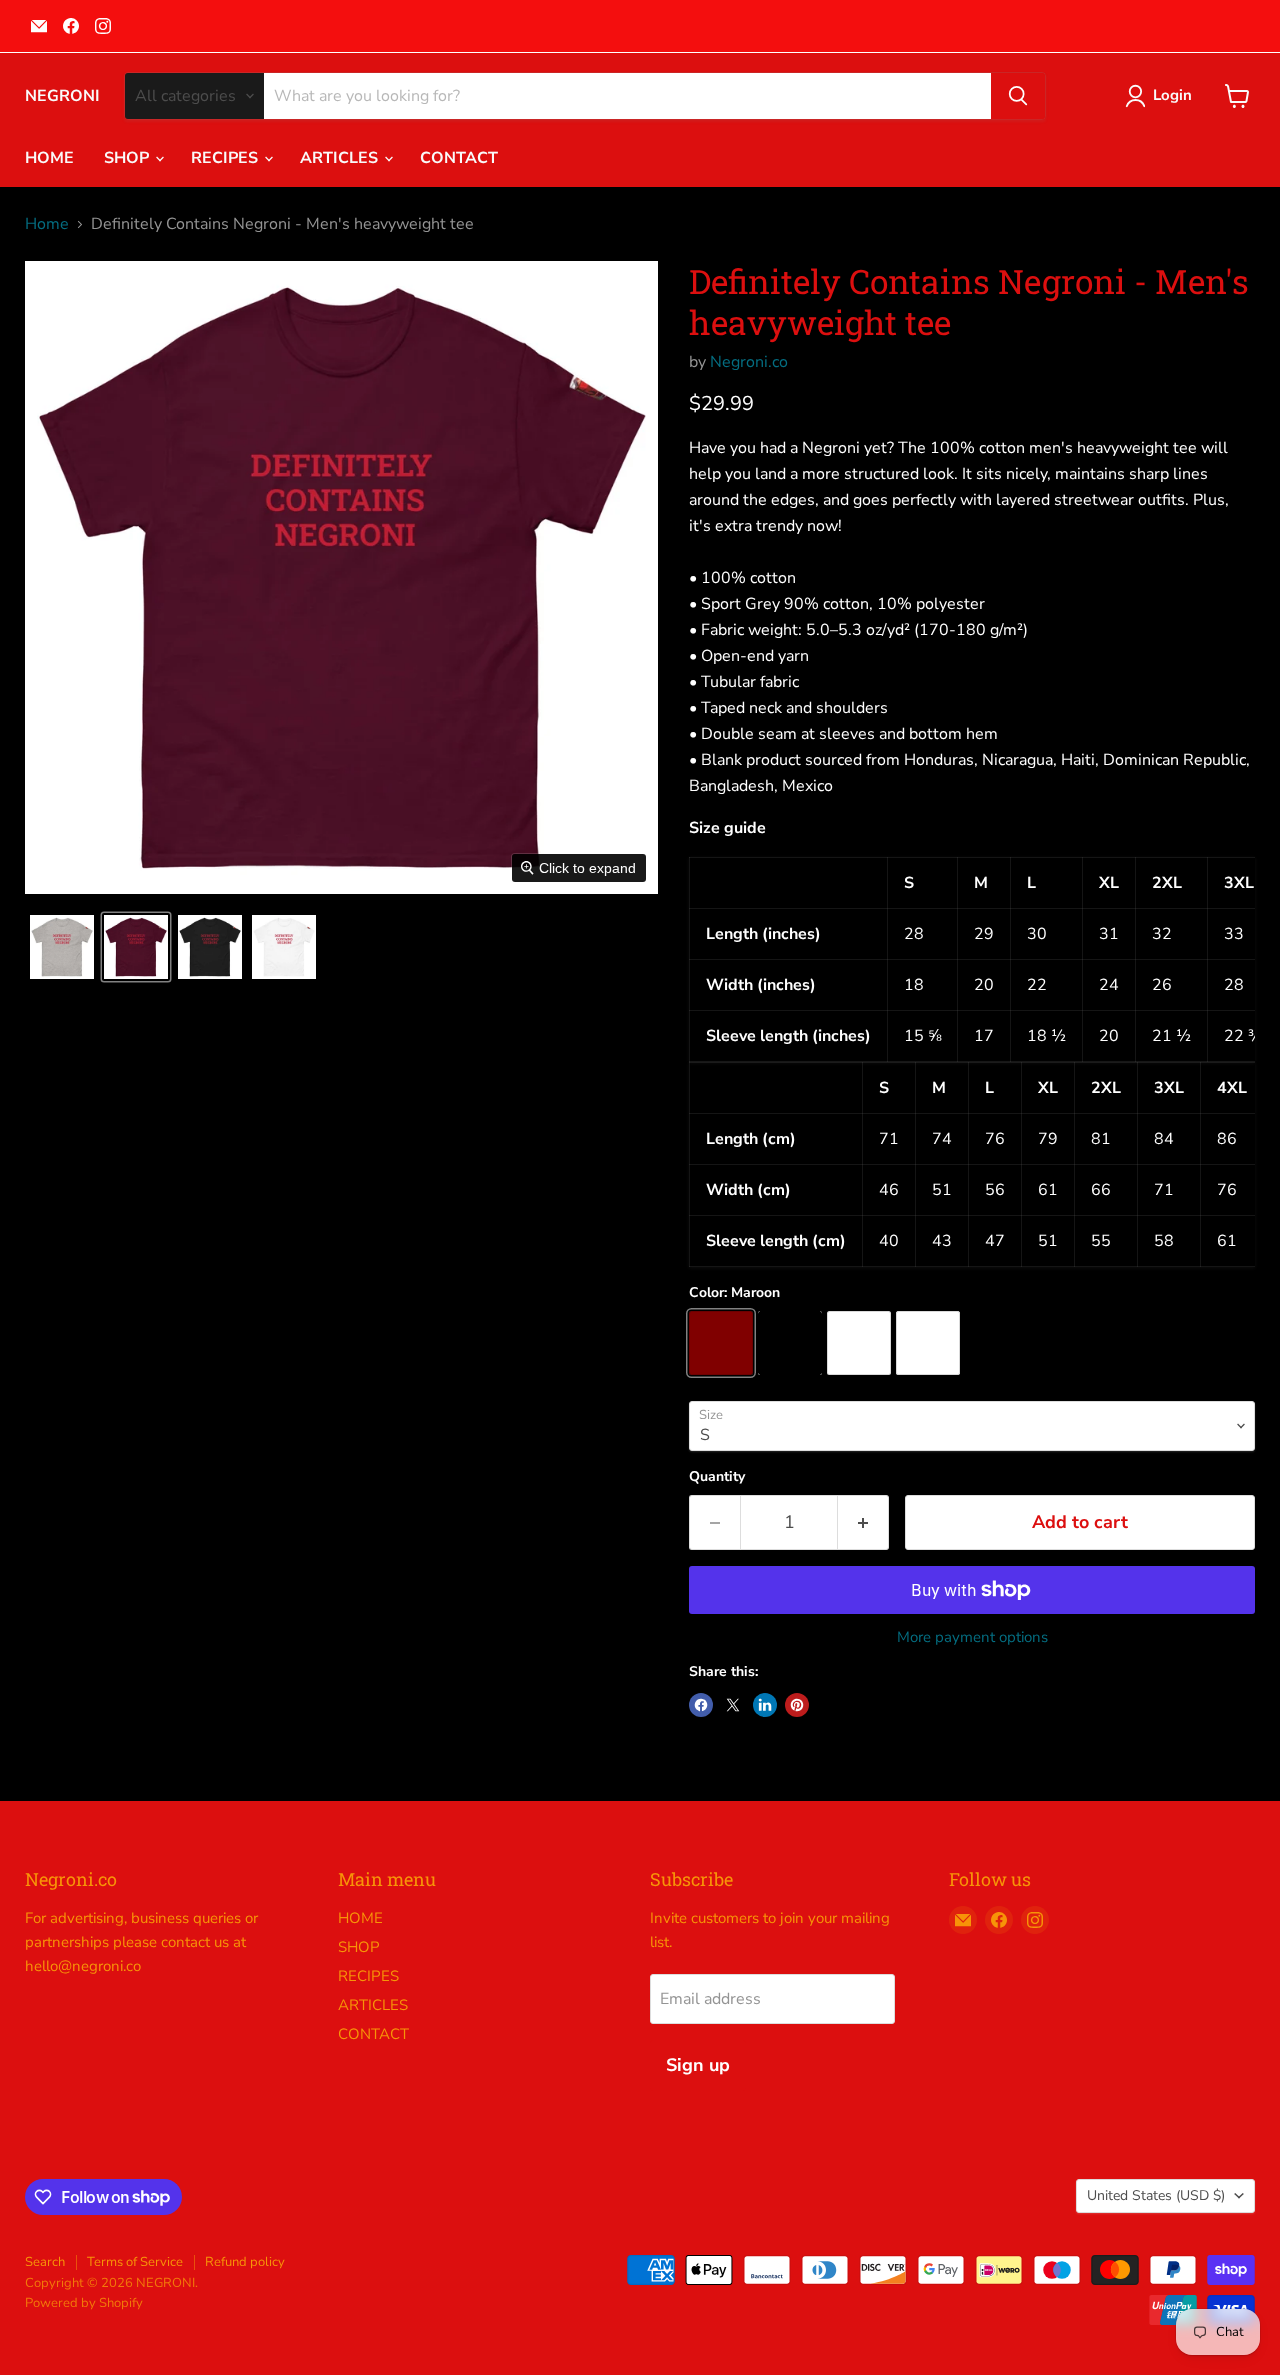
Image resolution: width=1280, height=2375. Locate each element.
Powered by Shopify (84, 2303)
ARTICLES (341, 158)
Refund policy (245, 2262)
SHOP (128, 158)
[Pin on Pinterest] (797, 1705)
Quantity (717, 1477)
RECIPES (226, 158)
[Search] (1018, 96)
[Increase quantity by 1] (863, 1522)
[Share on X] (733, 1705)
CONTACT (459, 158)
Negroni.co (749, 362)
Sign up (698, 2065)
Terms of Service (135, 2262)
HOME (49, 158)
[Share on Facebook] (701, 1705)
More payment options (972, 1637)
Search (45, 2262)
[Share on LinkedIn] (765, 1705)
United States (1156, 2195)
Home (47, 224)
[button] (62, 947)
